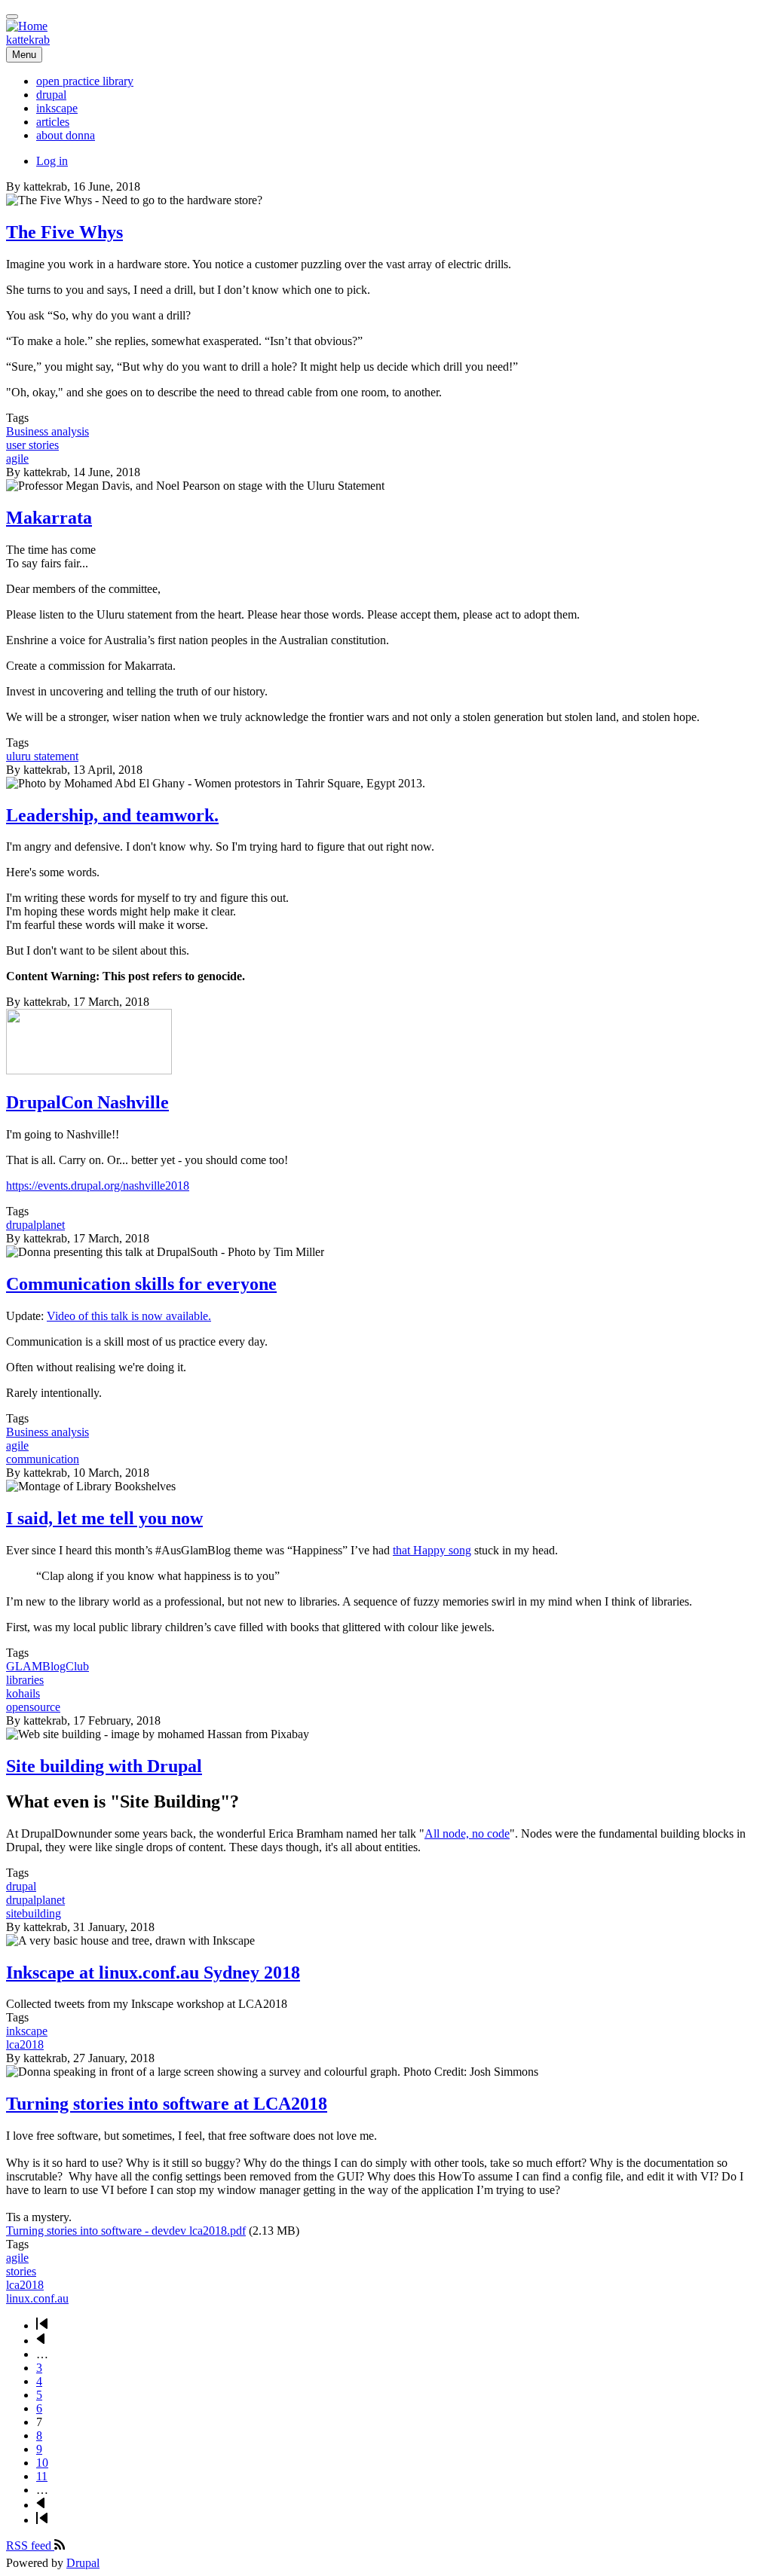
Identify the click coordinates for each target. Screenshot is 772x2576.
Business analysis (47, 431)
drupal (21, 1886)
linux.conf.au (37, 2298)
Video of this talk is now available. (129, 1316)
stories (21, 2271)
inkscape (27, 2031)
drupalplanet (35, 1225)
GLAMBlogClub (47, 1666)
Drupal (83, 2563)
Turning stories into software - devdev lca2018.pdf (126, 2231)
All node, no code (467, 1833)
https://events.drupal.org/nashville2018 (98, 1186)
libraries (25, 1680)
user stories (32, 445)
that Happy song (432, 1550)
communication (43, 1459)
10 (42, 2463)
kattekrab (28, 40)
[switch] (12, 17)
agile (17, 458)
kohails (23, 1693)
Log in (52, 161)
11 (42, 2476)
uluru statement (42, 756)
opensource (33, 1707)
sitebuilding (34, 1913)
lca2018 (25, 2044)
